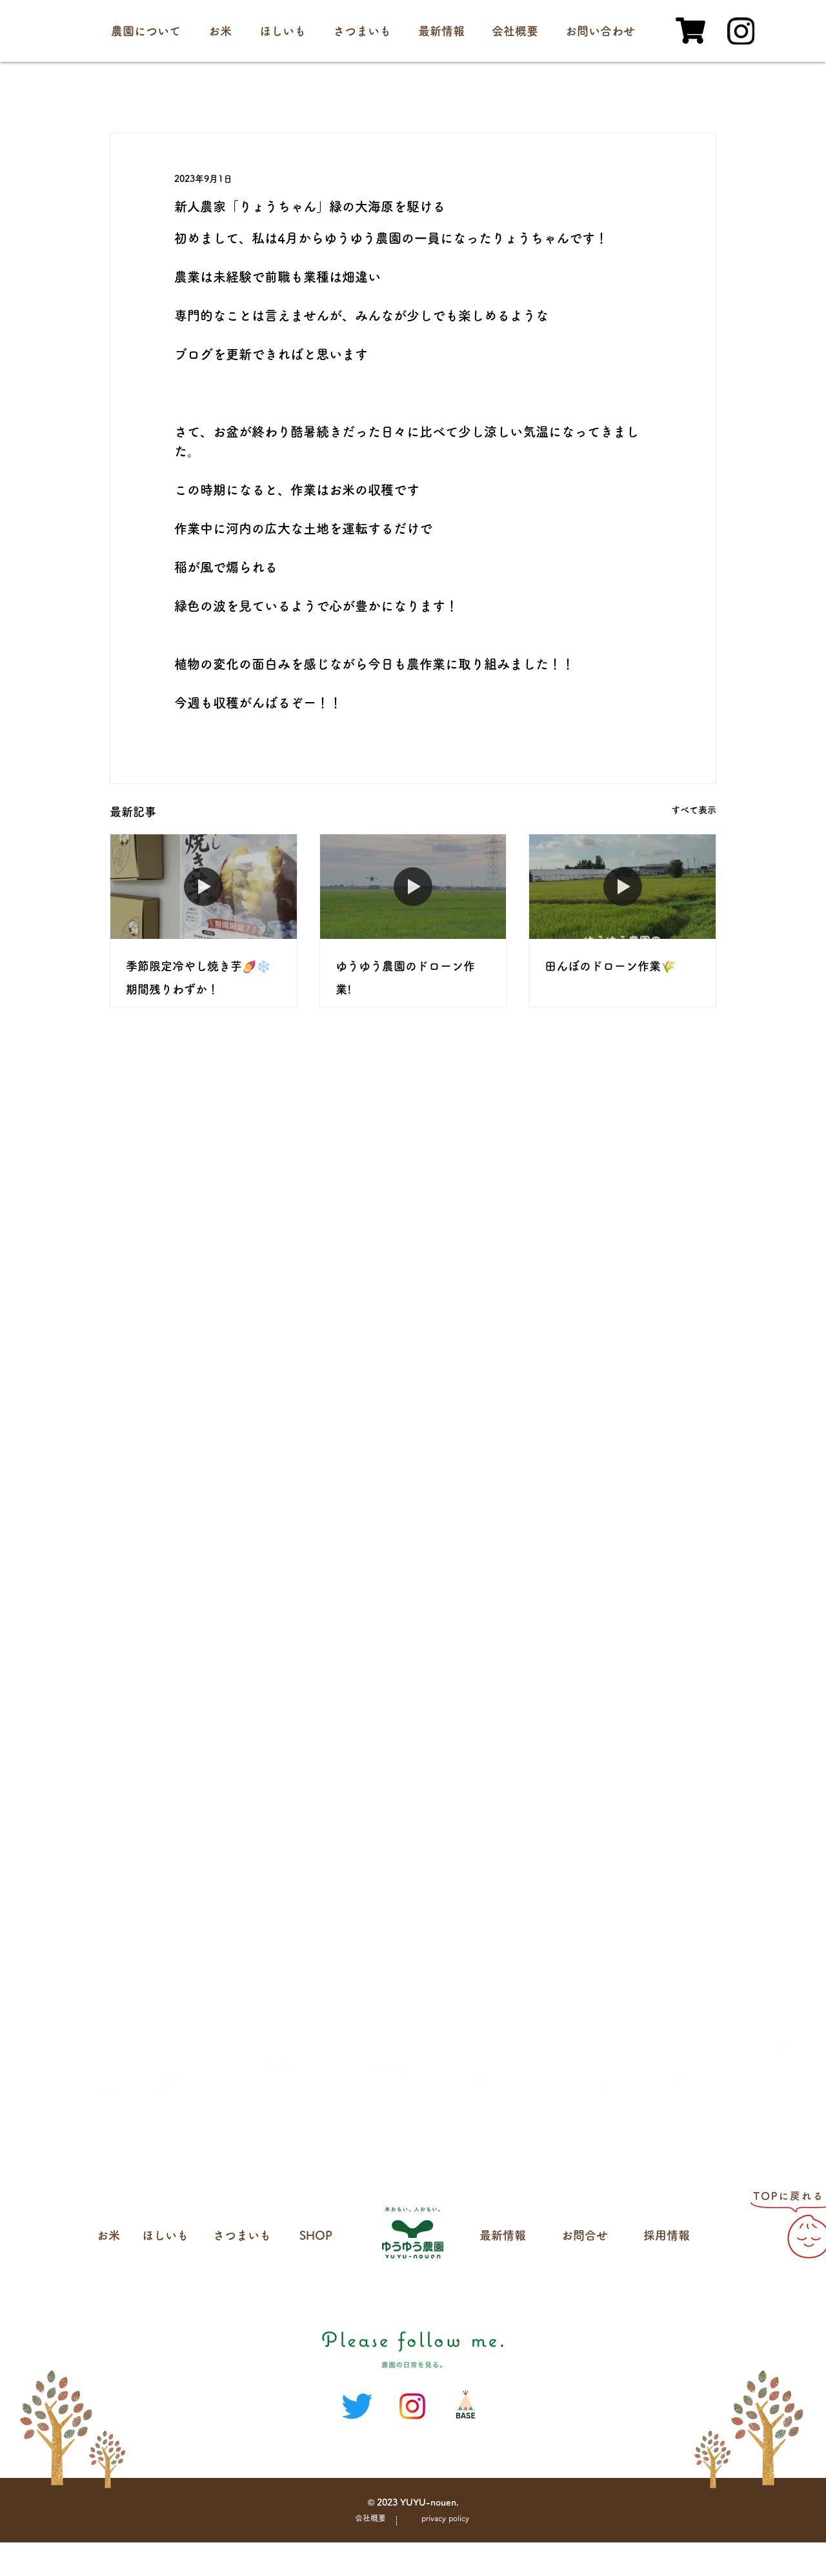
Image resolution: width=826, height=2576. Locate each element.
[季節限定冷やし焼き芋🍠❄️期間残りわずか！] (204, 887)
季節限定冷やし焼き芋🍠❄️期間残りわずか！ (198, 978)
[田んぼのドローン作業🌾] (622, 887)
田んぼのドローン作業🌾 (610, 966)
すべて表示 (694, 810)
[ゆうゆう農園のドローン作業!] (413, 887)
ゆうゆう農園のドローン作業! (405, 978)
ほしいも (165, 2235)
